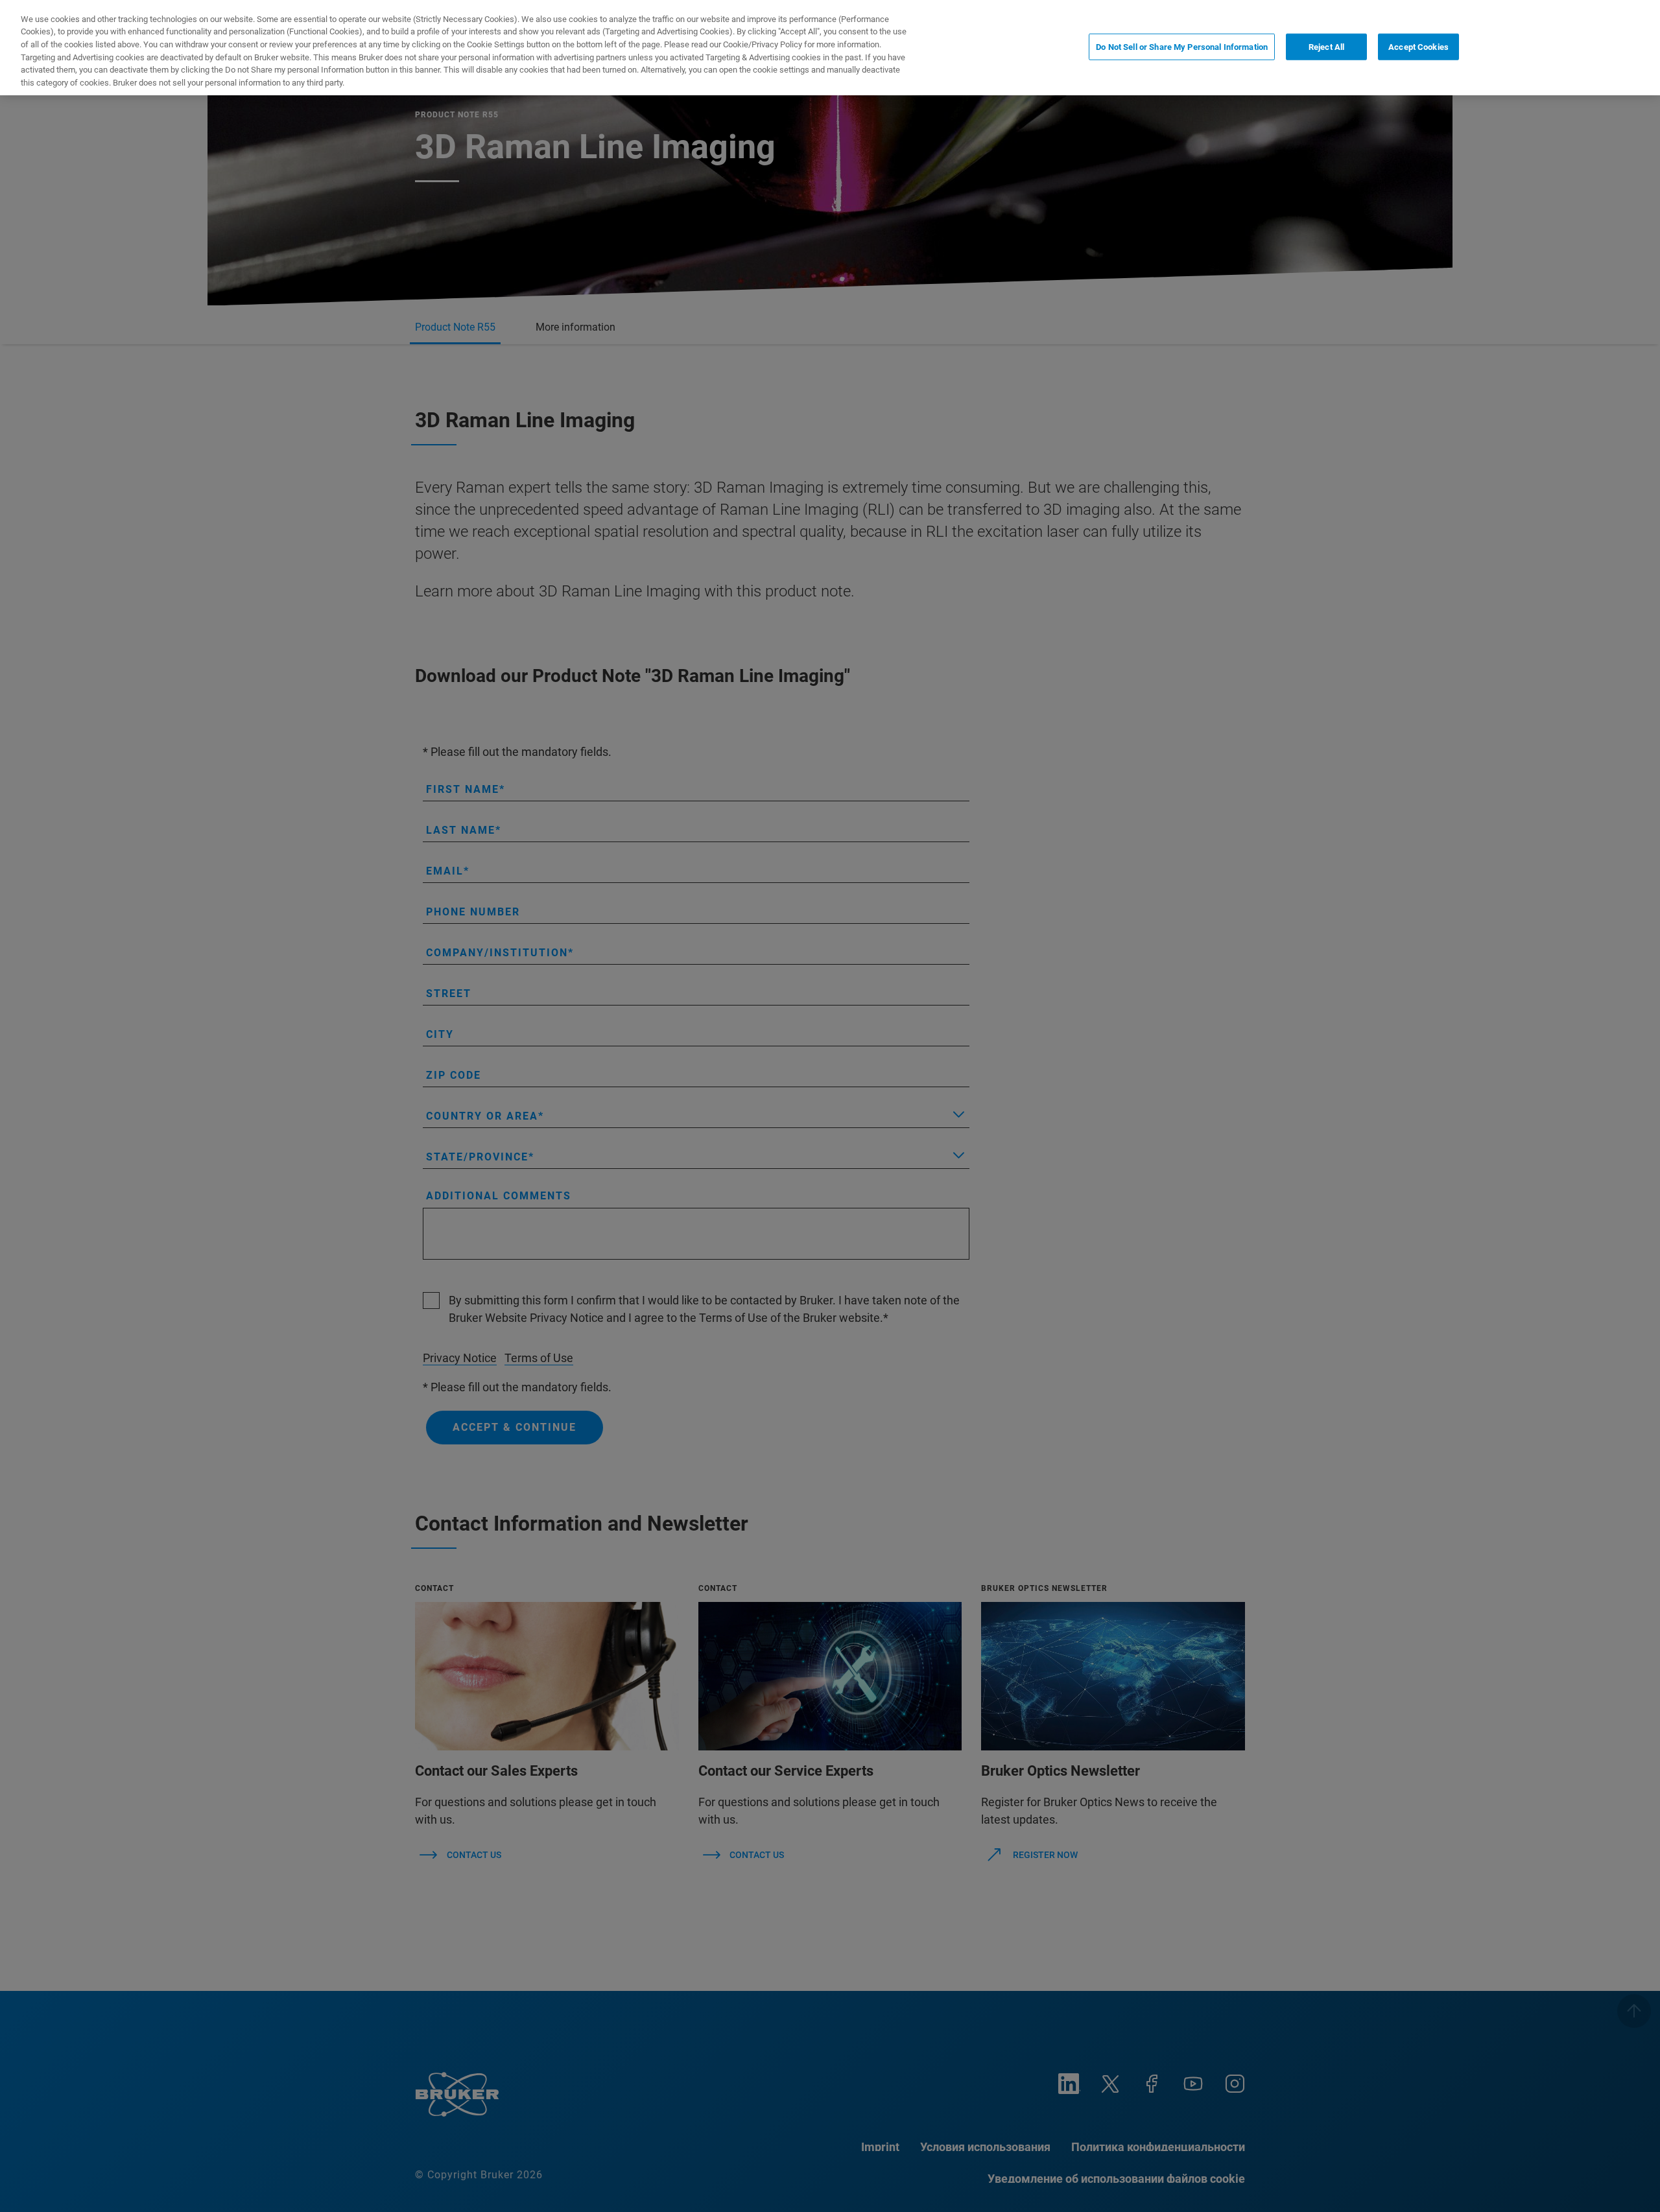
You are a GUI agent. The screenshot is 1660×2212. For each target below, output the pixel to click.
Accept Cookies (1418, 46)
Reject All (1326, 46)
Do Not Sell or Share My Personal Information (1182, 46)
